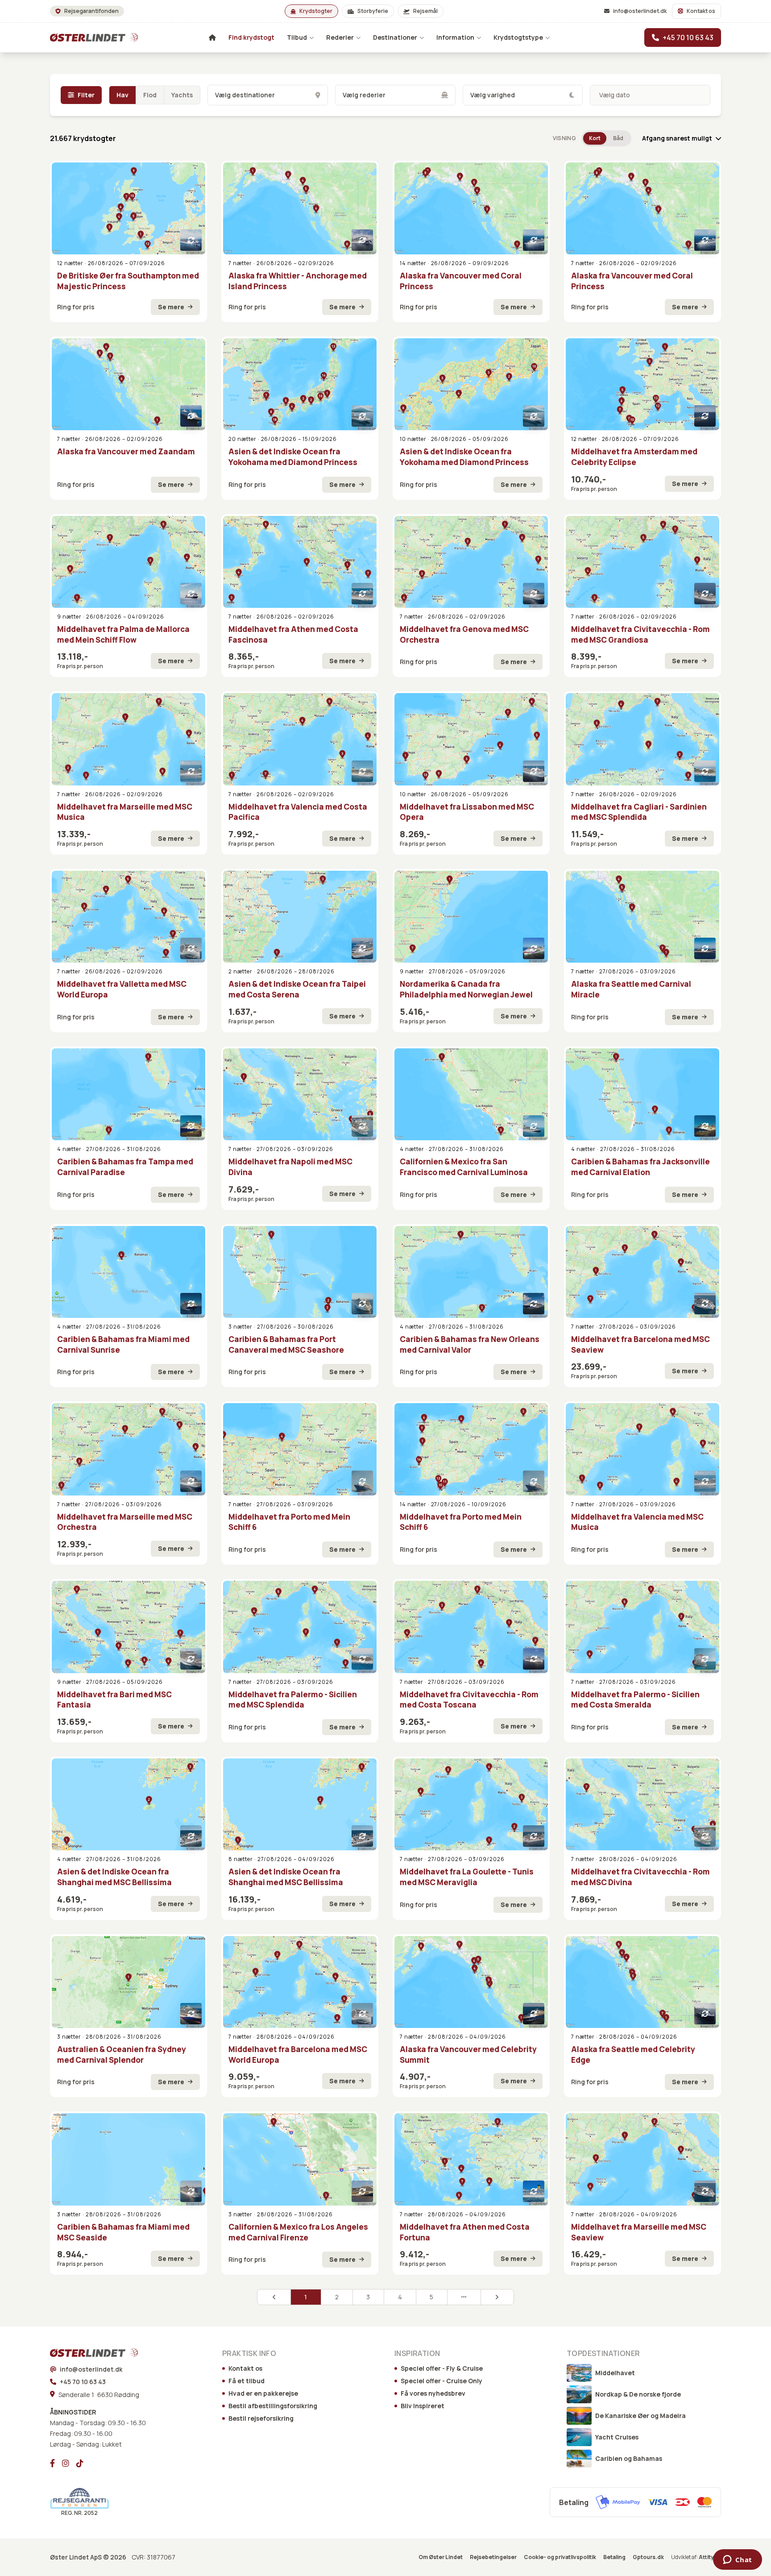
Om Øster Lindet (441, 2557)
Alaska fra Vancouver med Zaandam (126, 451)
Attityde (710, 2557)
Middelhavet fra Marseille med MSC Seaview (639, 2232)
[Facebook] (52, 2463)
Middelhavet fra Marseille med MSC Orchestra (125, 1522)
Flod (150, 95)
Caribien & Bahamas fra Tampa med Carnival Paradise (125, 1167)
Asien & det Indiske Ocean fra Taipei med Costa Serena (297, 989)
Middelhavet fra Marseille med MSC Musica (125, 812)
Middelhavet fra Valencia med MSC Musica (637, 1522)
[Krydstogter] (82, 37)
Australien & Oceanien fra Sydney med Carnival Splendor (122, 2055)
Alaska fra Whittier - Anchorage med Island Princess (298, 281)
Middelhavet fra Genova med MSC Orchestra (464, 634)
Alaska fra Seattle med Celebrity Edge (633, 2055)
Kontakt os (701, 11)
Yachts (182, 95)
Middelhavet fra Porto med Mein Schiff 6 (289, 1522)
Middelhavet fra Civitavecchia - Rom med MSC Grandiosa (640, 634)
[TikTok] (80, 2463)
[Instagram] (66, 2463)
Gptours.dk (648, 2557)
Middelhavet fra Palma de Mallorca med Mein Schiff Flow (123, 634)
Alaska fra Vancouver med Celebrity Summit (468, 2055)
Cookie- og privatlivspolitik (560, 2557)
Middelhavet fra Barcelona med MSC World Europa (298, 2055)
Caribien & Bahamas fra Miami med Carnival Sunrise (123, 1344)
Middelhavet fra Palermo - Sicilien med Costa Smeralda (635, 1700)
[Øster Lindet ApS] (82, 2353)
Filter (86, 95)
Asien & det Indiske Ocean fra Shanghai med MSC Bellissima (114, 1877)
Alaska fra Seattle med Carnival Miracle (631, 989)
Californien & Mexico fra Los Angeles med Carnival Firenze (298, 2232)
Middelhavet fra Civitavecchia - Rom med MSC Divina (640, 1877)
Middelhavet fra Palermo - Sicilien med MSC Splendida (293, 1700)
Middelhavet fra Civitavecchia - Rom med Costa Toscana (469, 1700)
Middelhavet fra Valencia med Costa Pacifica (298, 812)
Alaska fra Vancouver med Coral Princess (461, 281)
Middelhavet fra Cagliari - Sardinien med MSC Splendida (639, 812)
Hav (122, 95)
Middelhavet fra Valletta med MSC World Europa (122, 989)
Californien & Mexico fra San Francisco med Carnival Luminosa (464, 1167)
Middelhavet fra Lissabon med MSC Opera (467, 812)
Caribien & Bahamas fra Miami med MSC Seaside (123, 2232)
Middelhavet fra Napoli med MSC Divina (290, 1167)
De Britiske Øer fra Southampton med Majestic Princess (128, 281)
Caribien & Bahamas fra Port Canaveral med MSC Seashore (286, 1344)
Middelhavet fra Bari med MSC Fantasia (114, 1700)
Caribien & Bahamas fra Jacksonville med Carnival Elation (640, 1167)
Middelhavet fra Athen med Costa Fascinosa (293, 634)
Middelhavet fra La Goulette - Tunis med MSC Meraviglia (467, 1877)
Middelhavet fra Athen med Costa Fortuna (465, 2232)
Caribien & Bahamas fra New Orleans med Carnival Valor (470, 1344)
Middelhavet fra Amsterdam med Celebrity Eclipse (634, 457)
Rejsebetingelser (493, 2557)
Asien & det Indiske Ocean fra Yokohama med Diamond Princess (293, 457)
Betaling (614, 2557)
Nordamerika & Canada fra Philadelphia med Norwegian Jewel (466, 989)
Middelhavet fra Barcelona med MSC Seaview (640, 1344)
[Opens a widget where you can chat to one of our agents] (737, 2560)
